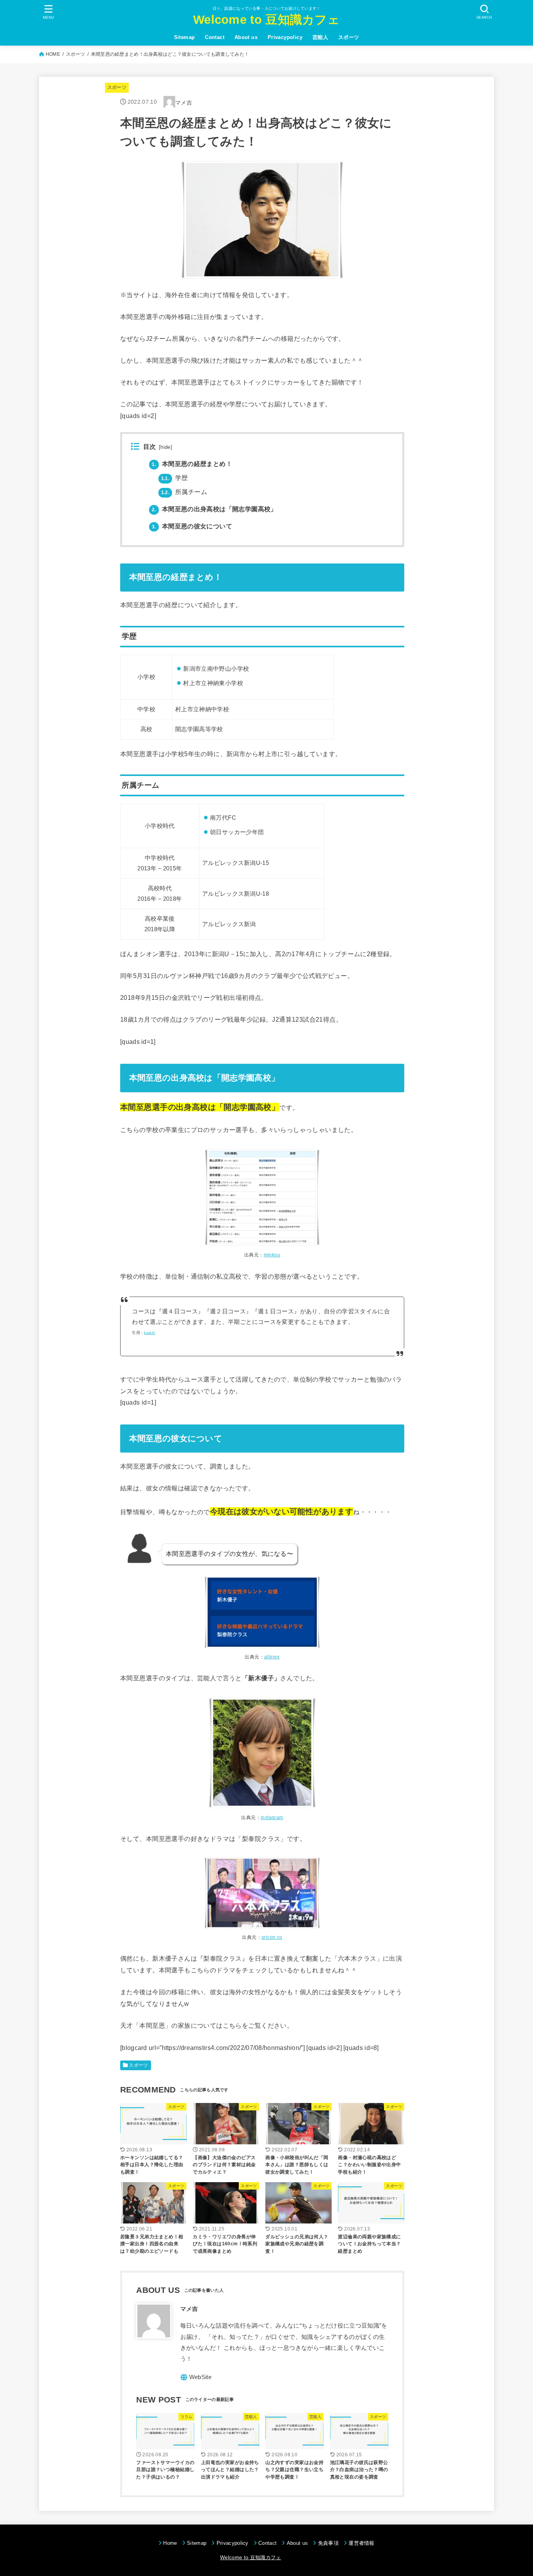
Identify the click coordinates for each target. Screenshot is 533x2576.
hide (165, 447)
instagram (272, 1818)
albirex (272, 1657)
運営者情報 (362, 2543)
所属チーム (184, 492)
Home (170, 2543)
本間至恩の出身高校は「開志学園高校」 (214, 509)
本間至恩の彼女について (192, 526)
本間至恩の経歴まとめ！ (192, 464)
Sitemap (185, 37)
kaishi (149, 1333)
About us (246, 37)
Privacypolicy (285, 37)
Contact (215, 37)
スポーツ (349, 37)
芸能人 (320, 37)
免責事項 (328, 2543)
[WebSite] (196, 2377)
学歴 (175, 478)
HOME (53, 54)
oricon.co (272, 1937)
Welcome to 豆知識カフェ (266, 20)
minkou (272, 1255)
